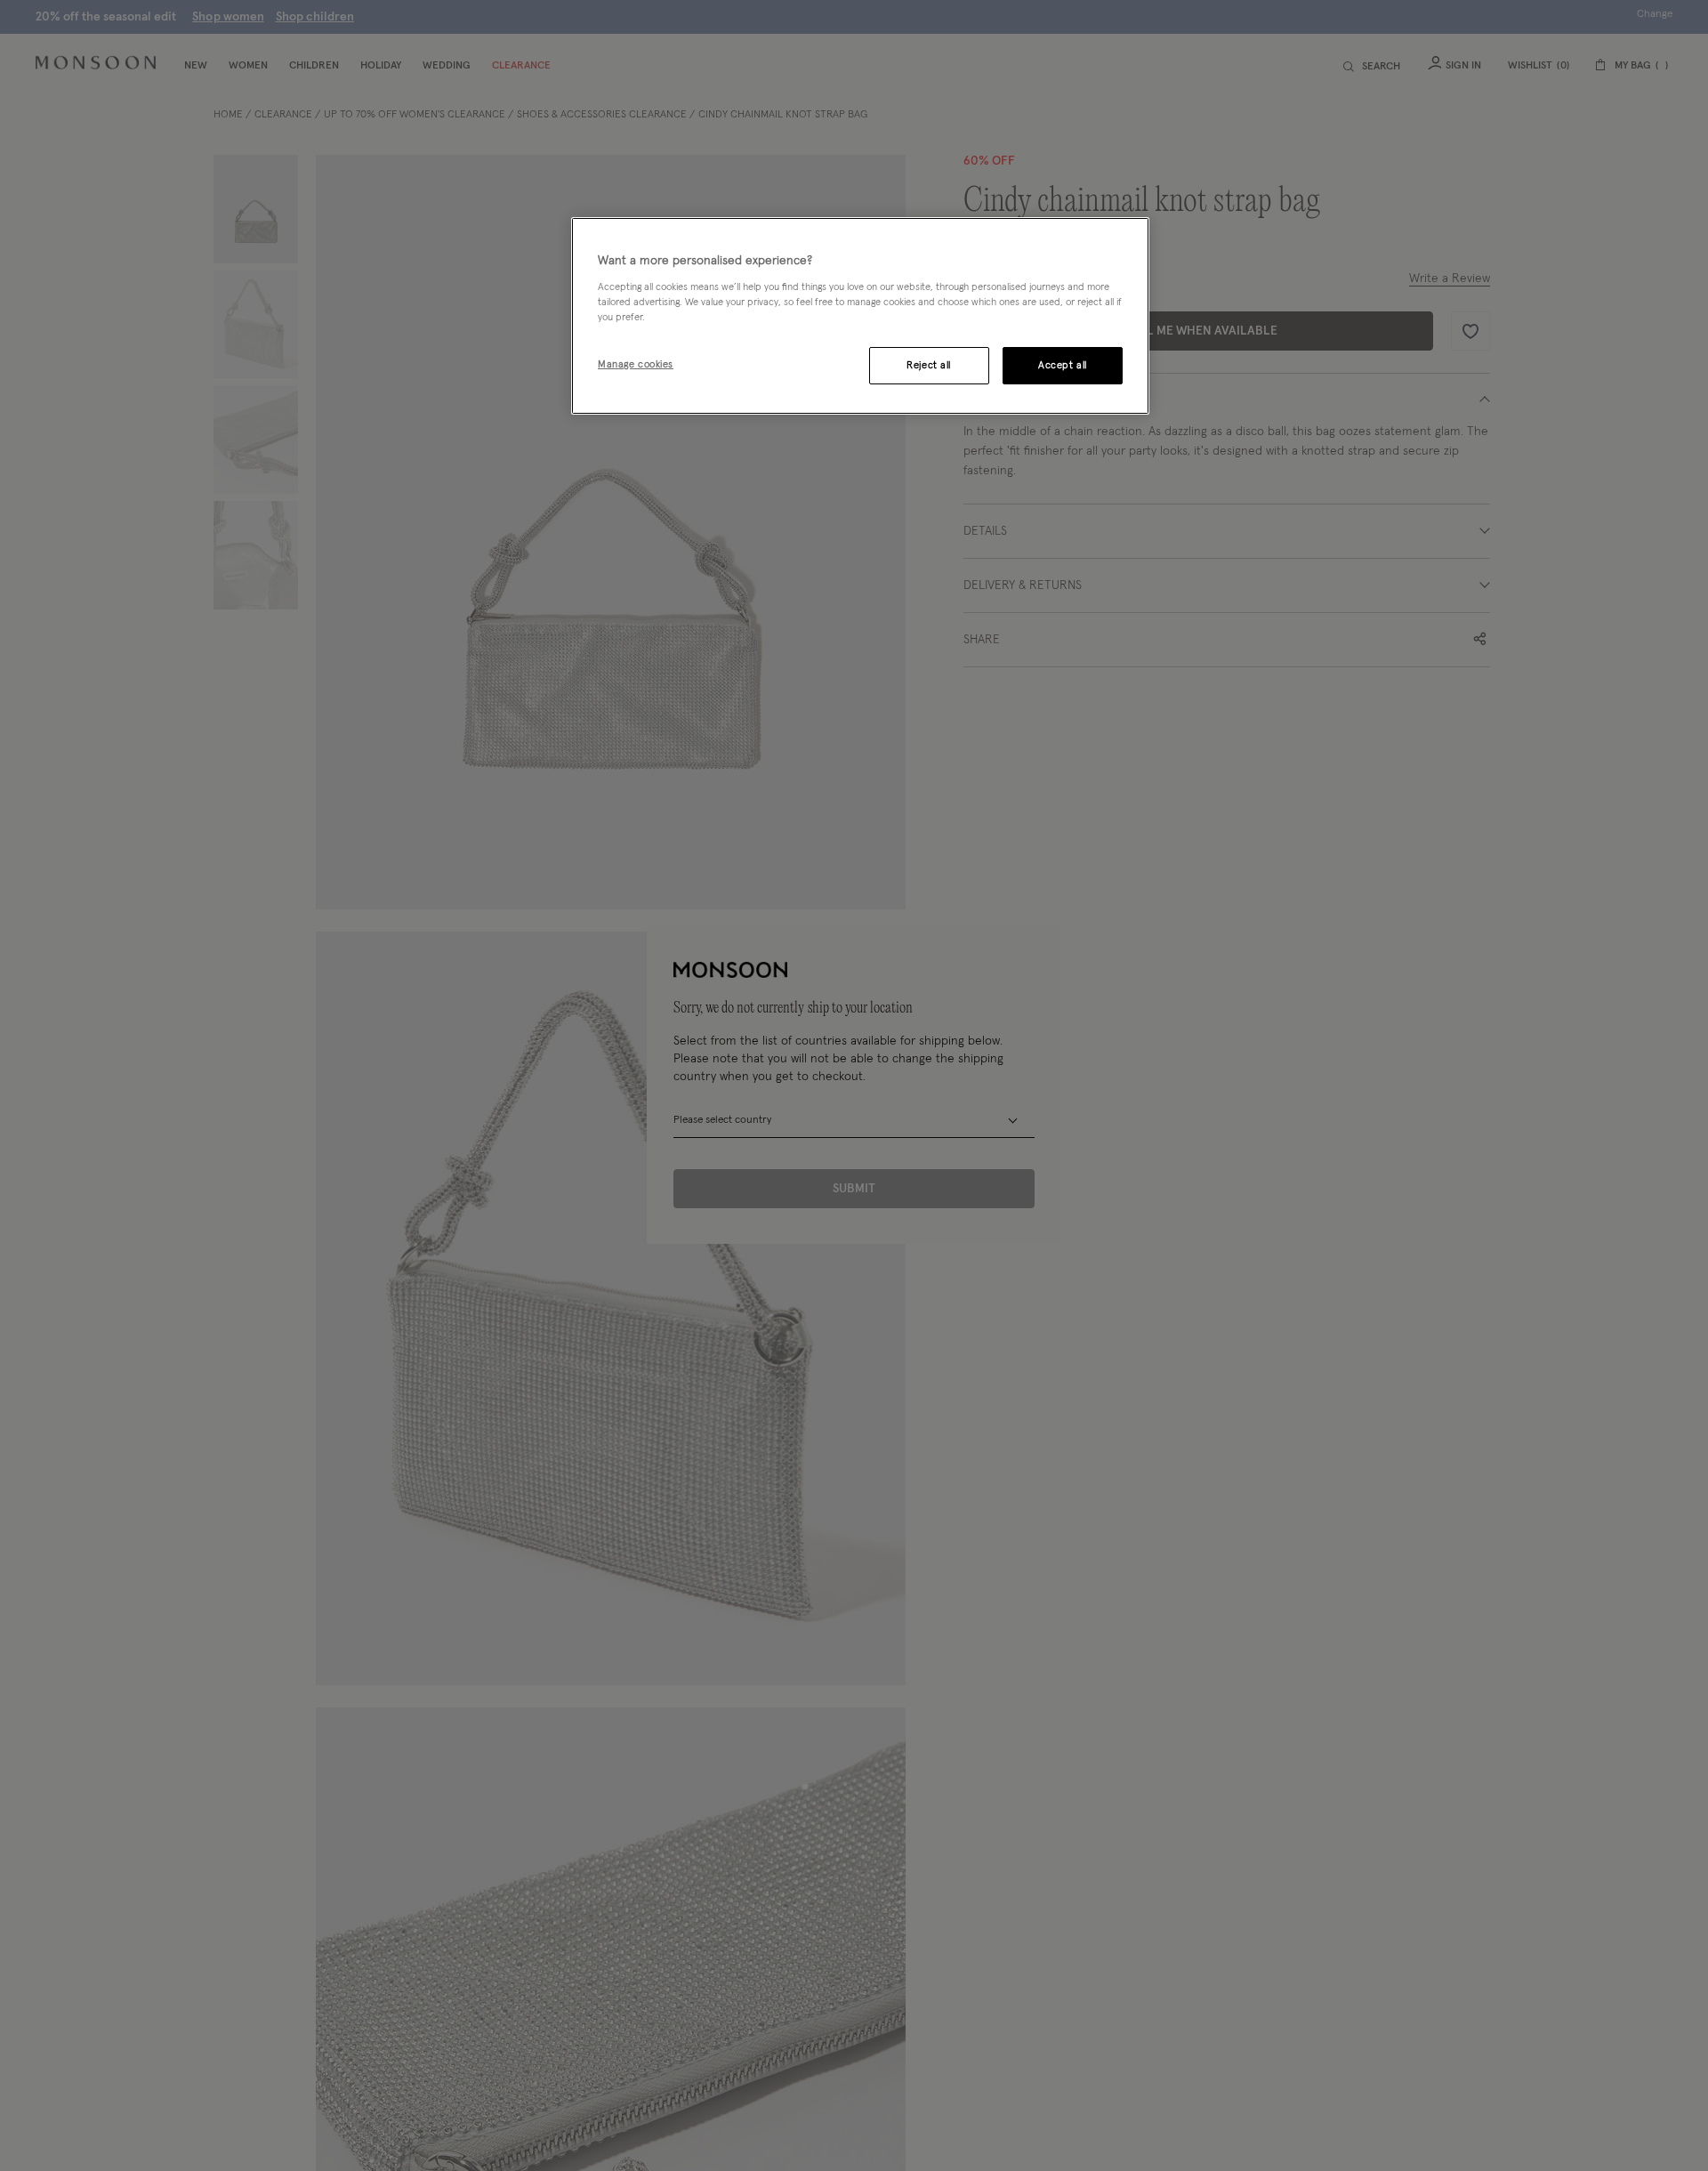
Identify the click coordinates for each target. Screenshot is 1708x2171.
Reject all (929, 365)
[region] (860, 316)
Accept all (1063, 365)
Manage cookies (636, 364)
